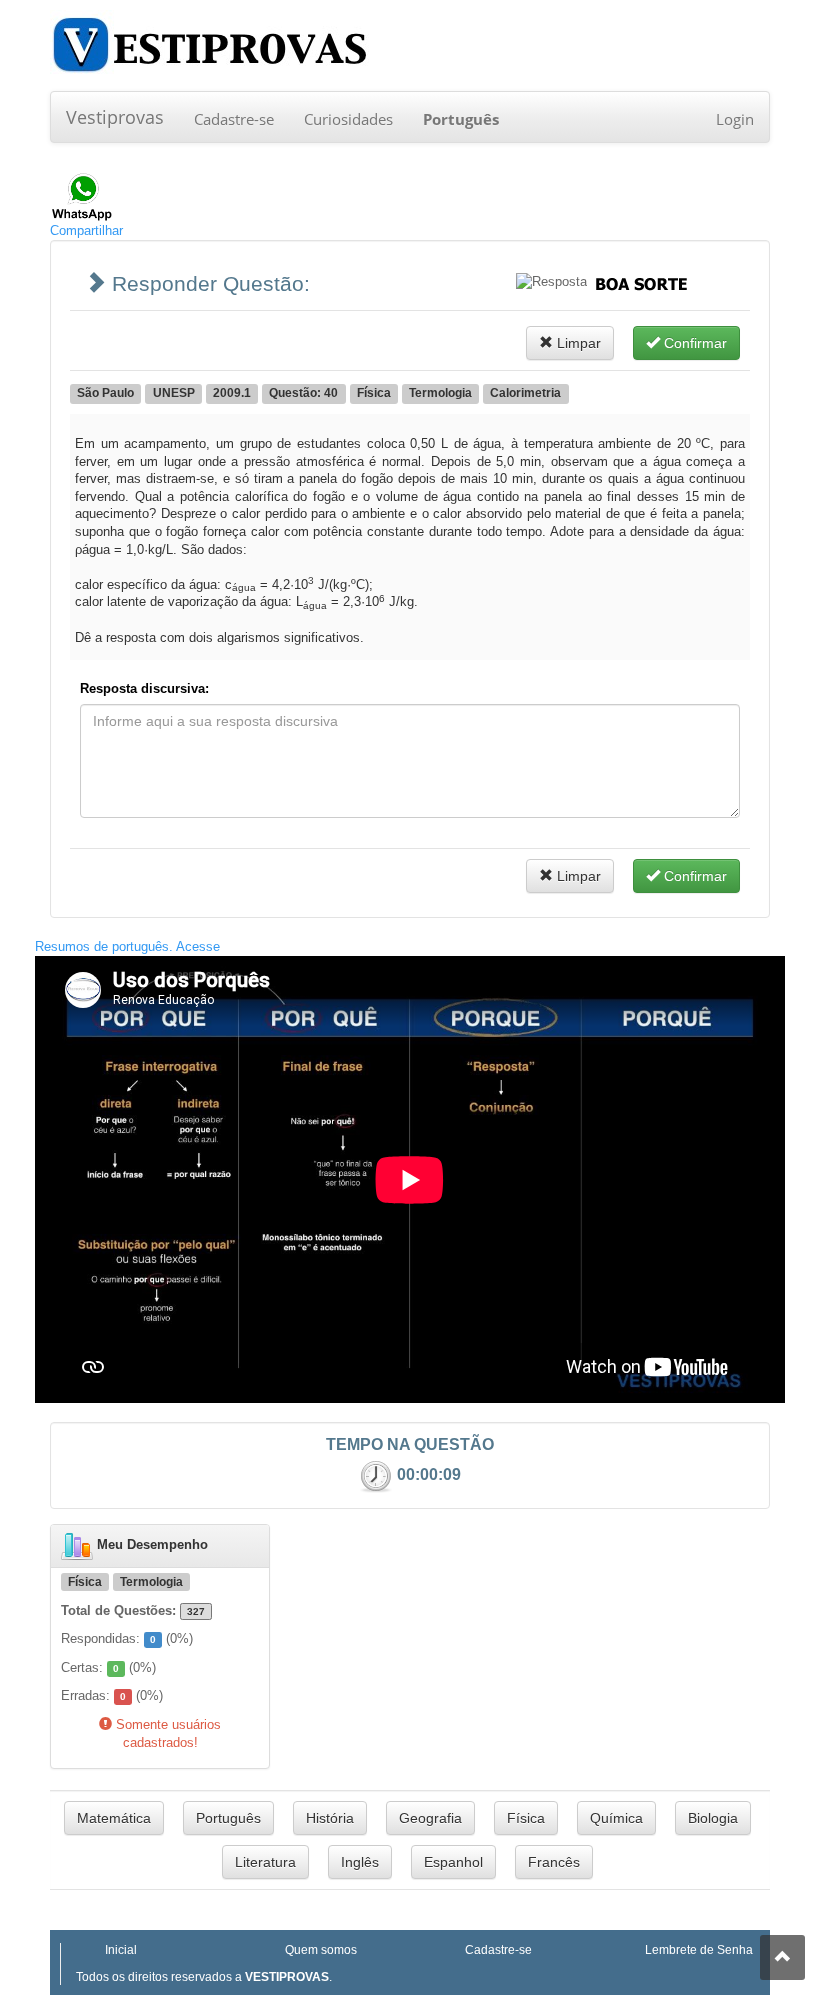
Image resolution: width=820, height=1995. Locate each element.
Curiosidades (348, 119)
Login (735, 119)
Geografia (430, 1818)
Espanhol (453, 1862)
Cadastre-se (234, 119)
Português (228, 1818)
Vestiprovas (115, 117)
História (330, 1818)
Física (526, 1818)
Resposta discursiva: (144, 688)
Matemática (114, 1818)
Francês (554, 1862)
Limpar (577, 343)
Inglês (360, 1862)
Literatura (265, 1862)
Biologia (713, 1818)
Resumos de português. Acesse (127, 946)
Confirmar (693, 343)
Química (616, 1818)
